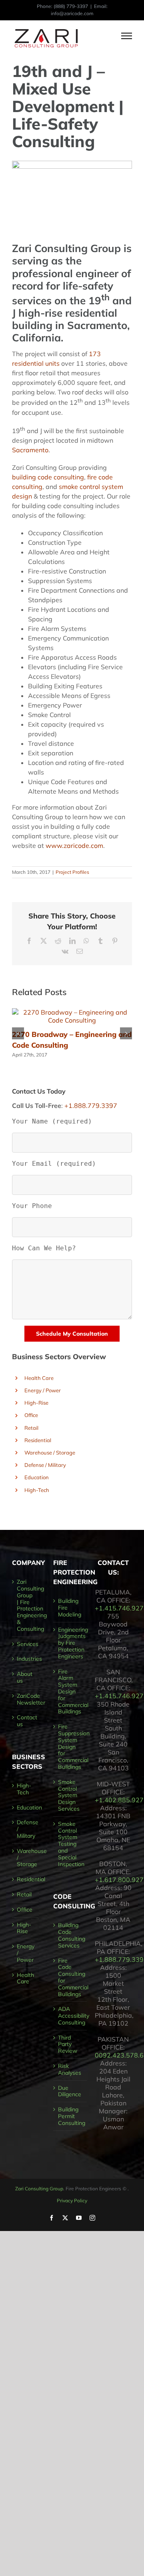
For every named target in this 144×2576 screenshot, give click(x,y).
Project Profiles (72, 872)
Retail (31, 1428)
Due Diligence (70, 2091)
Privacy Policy (72, 2201)
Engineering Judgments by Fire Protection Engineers (70, 1643)
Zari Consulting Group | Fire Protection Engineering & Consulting (25, 1605)
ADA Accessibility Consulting (70, 2016)
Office (31, 1415)
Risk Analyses (70, 2069)
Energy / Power (43, 1390)
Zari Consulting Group (39, 2189)
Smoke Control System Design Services (69, 1796)
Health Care (39, 1378)
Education (37, 1477)
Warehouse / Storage (50, 1453)
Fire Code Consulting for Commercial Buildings (70, 1978)
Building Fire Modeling (70, 1608)
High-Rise (36, 1403)
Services (25, 1644)
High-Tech (37, 1490)
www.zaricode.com (74, 846)
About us (25, 1677)
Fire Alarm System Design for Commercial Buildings (70, 1692)
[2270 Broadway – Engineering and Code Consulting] (72, 1012)
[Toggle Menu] (127, 36)
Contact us (25, 1721)
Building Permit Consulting (70, 2116)
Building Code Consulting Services (70, 1935)
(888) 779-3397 (71, 6)
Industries (25, 1659)
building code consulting (48, 477)
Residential (38, 1440)
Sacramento (30, 450)
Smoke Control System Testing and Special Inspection (70, 1844)
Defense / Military (45, 1465)
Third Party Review (68, 2044)
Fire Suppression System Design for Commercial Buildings (70, 1747)
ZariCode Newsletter (25, 1699)
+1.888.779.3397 (91, 1106)
